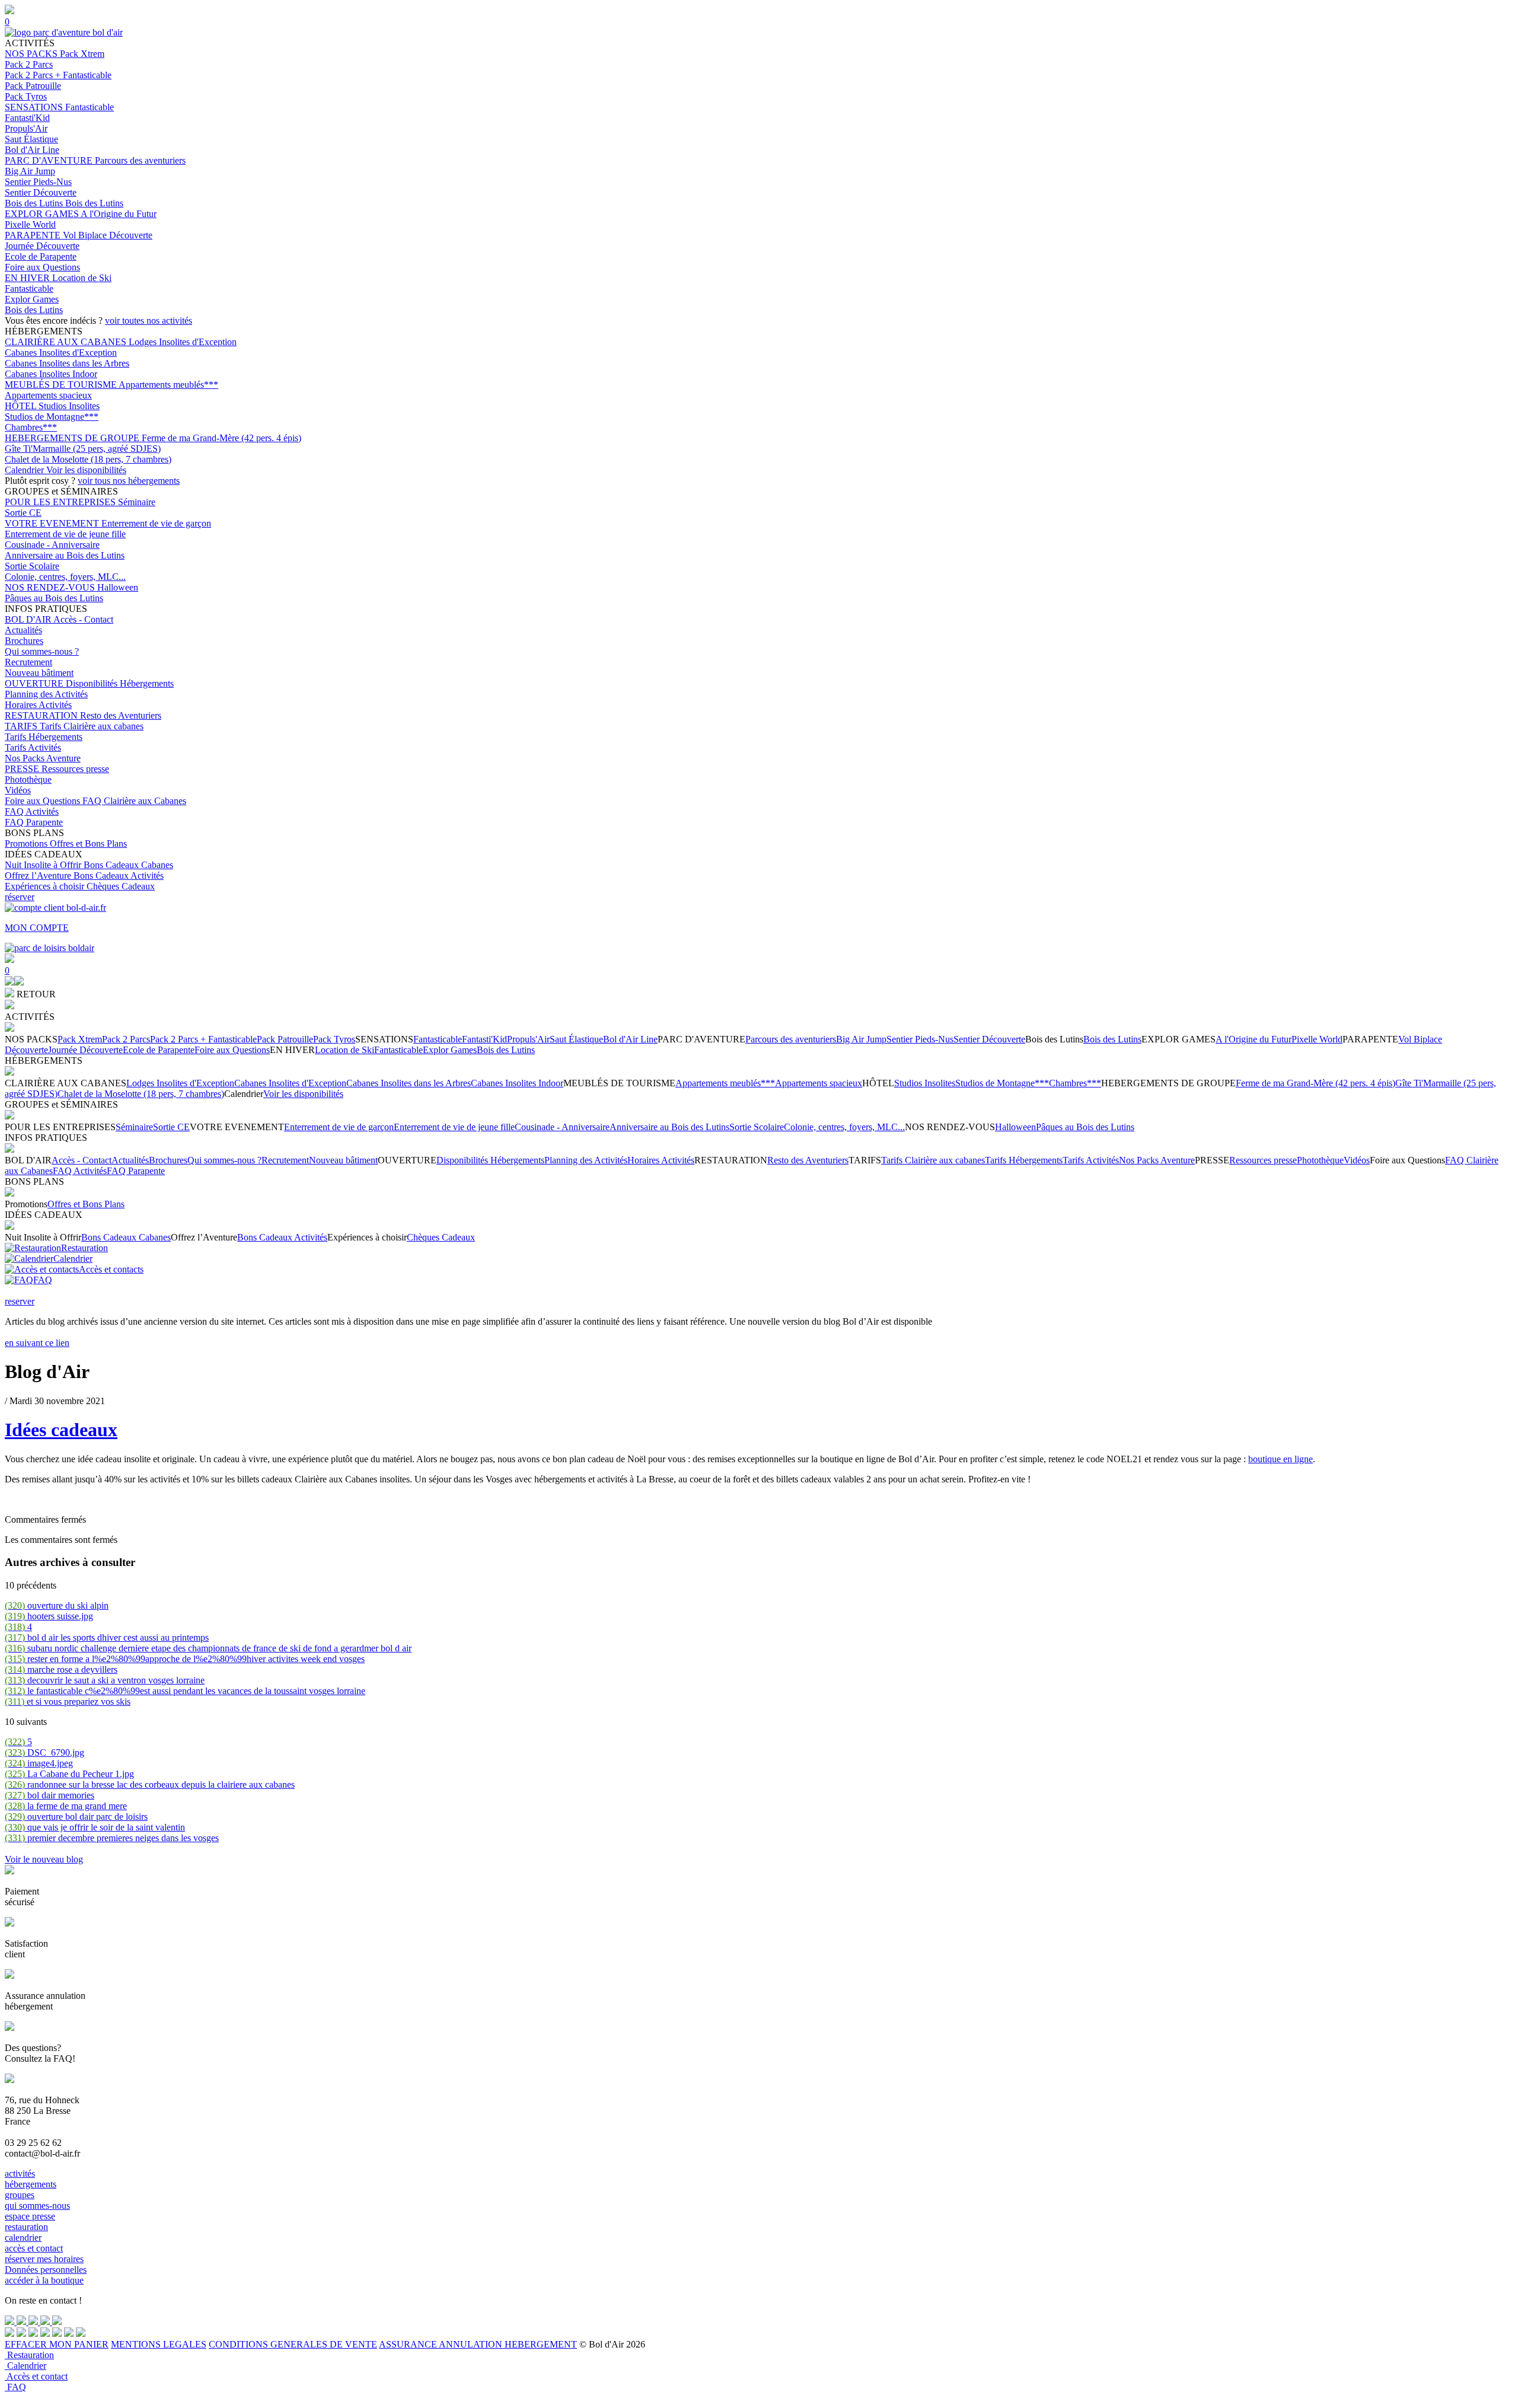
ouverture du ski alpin (57, 1605)
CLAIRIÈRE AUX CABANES (67, 342)
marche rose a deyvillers (61, 1669)
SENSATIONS (35, 107)
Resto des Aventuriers (121, 715)
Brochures (24, 641)
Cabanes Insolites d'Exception (61, 353)
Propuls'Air (26, 128)
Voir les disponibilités (86, 470)
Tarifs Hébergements (44, 737)
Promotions (27, 843)
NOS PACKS (32, 54)
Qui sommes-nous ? (42, 651)
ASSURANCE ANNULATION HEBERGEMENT (478, 2344)
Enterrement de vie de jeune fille (65, 534)
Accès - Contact (83, 619)
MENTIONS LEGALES (159, 2344)
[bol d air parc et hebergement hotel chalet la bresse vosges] (64, 32)
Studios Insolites (69, 406)
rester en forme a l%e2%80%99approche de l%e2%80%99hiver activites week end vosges (185, 1659)
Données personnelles (46, 2270)
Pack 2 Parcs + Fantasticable (58, 75)
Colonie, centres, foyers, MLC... (65, 577)
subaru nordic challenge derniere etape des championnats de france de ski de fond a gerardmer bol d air (208, 1648)
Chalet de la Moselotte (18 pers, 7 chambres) (88, 459)
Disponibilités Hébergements (120, 683)
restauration (26, 2227)
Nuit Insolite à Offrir (44, 865)
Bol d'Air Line (32, 150)
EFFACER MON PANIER (57, 2344)
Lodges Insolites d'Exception (183, 342)
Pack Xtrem (82, 54)
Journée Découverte (42, 246)
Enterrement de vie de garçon (156, 523)
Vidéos (18, 790)
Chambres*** (31, 427)
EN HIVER (28, 278)
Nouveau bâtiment (39, 673)
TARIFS (22, 726)
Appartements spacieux (48, 395)
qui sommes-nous (37, 2206)
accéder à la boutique (44, 2280)
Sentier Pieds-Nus (38, 182)
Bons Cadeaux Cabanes (128, 865)
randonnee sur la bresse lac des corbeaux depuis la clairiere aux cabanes (150, 1785)
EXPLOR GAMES (43, 214)
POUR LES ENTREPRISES (61, 502)
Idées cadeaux (61, 1430)
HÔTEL (22, 406)
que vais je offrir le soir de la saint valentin (95, 1827)
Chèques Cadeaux (121, 886)
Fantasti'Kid (27, 118)
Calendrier (25, 470)
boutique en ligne (1281, 1459)
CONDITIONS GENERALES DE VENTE (293, 2344)
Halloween (118, 587)
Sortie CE (23, 513)
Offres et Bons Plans (88, 843)
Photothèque (28, 779)
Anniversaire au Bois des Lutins (65, 555)
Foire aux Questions (42, 267)
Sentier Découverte (41, 192)
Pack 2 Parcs (29, 64)
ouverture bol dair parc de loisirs (76, 1817)
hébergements (31, 2184)
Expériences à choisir (46, 886)
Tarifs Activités (33, 747)
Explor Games (32, 299)
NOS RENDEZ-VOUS (51, 587)
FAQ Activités (32, 811)
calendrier (23, 2238)
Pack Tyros (26, 96)
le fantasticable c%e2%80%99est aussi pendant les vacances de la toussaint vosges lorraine (185, 1691)
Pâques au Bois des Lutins (54, 598)
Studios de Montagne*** (52, 417)
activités (20, 2173)
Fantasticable (90, 107)
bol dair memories (50, 1795)
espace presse (30, 2216)
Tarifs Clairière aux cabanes (92, 726)
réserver (20, 897)
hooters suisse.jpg (49, 1616)
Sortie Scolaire (32, 566)
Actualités (23, 630)
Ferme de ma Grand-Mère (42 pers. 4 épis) (221, 438)
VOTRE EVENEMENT (53, 523)
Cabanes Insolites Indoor (51, 374)
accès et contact (34, 2248)
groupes (20, 2195)
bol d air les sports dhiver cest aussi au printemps (107, 1637)
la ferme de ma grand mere (66, 1806)
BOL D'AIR (29, 619)
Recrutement (28, 662)
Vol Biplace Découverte (108, 235)
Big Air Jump (30, 171)
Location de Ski (82, 278)
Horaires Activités (38, 705)
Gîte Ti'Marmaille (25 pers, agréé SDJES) (83, 449)
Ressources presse (75, 769)
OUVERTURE (35, 683)
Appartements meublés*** (168, 385)
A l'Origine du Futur (119, 214)
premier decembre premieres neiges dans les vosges (112, 1838)
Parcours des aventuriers (140, 160)
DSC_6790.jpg (44, 1752)
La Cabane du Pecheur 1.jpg (69, 1774)
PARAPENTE (34, 235)
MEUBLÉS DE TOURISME (62, 385)
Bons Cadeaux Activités (119, 876)
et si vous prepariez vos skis (68, 1701)
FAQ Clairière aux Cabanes (134, 801)
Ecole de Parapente (41, 256)
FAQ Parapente (34, 822)
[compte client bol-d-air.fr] (9, 982)
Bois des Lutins (35, 203)
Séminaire (137, 502)
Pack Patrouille (33, 86)
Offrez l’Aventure (39, 876)
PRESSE (23, 769)
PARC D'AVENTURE (50, 160)
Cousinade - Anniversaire (52, 545)
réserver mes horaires (44, 2259)
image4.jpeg (39, 1763)
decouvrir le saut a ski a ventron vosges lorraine (105, 1680)
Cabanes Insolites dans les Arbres (67, 363)
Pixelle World (30, 224)
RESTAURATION (42, 715)
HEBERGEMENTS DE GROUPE (73, 438)
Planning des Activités (46, 694)
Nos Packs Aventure (43, 758)
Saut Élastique (31, 139)
